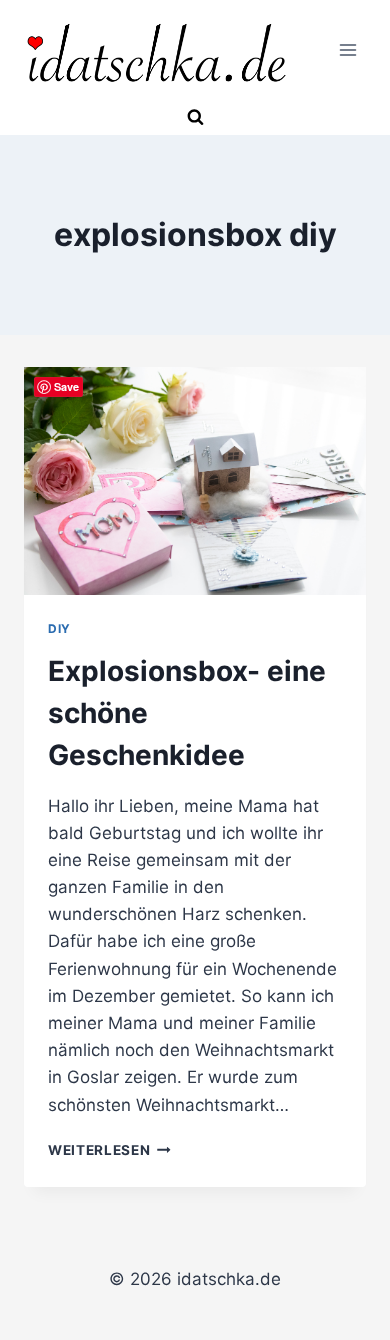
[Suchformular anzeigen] (195, 118)
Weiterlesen (109, 1150)
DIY (59, 628)
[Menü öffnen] (347, 50)
